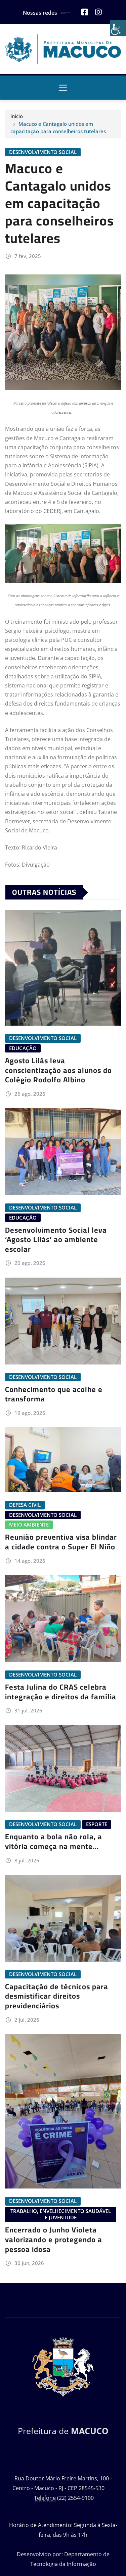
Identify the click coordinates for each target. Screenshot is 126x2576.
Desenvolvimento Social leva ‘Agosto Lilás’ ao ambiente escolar (56, 1240)
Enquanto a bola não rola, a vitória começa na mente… (54, 1841)
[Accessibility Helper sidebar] (118, 28)
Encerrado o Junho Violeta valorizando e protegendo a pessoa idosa (54, 2239)
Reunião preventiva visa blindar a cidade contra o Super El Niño (61, 1542)
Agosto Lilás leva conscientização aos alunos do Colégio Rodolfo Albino (58, 1070)
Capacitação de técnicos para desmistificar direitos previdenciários (57, 1996)
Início (17, 116)
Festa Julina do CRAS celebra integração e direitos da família (61, 1692)
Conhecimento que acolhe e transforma (54, 1394)
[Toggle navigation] (63, 88)
